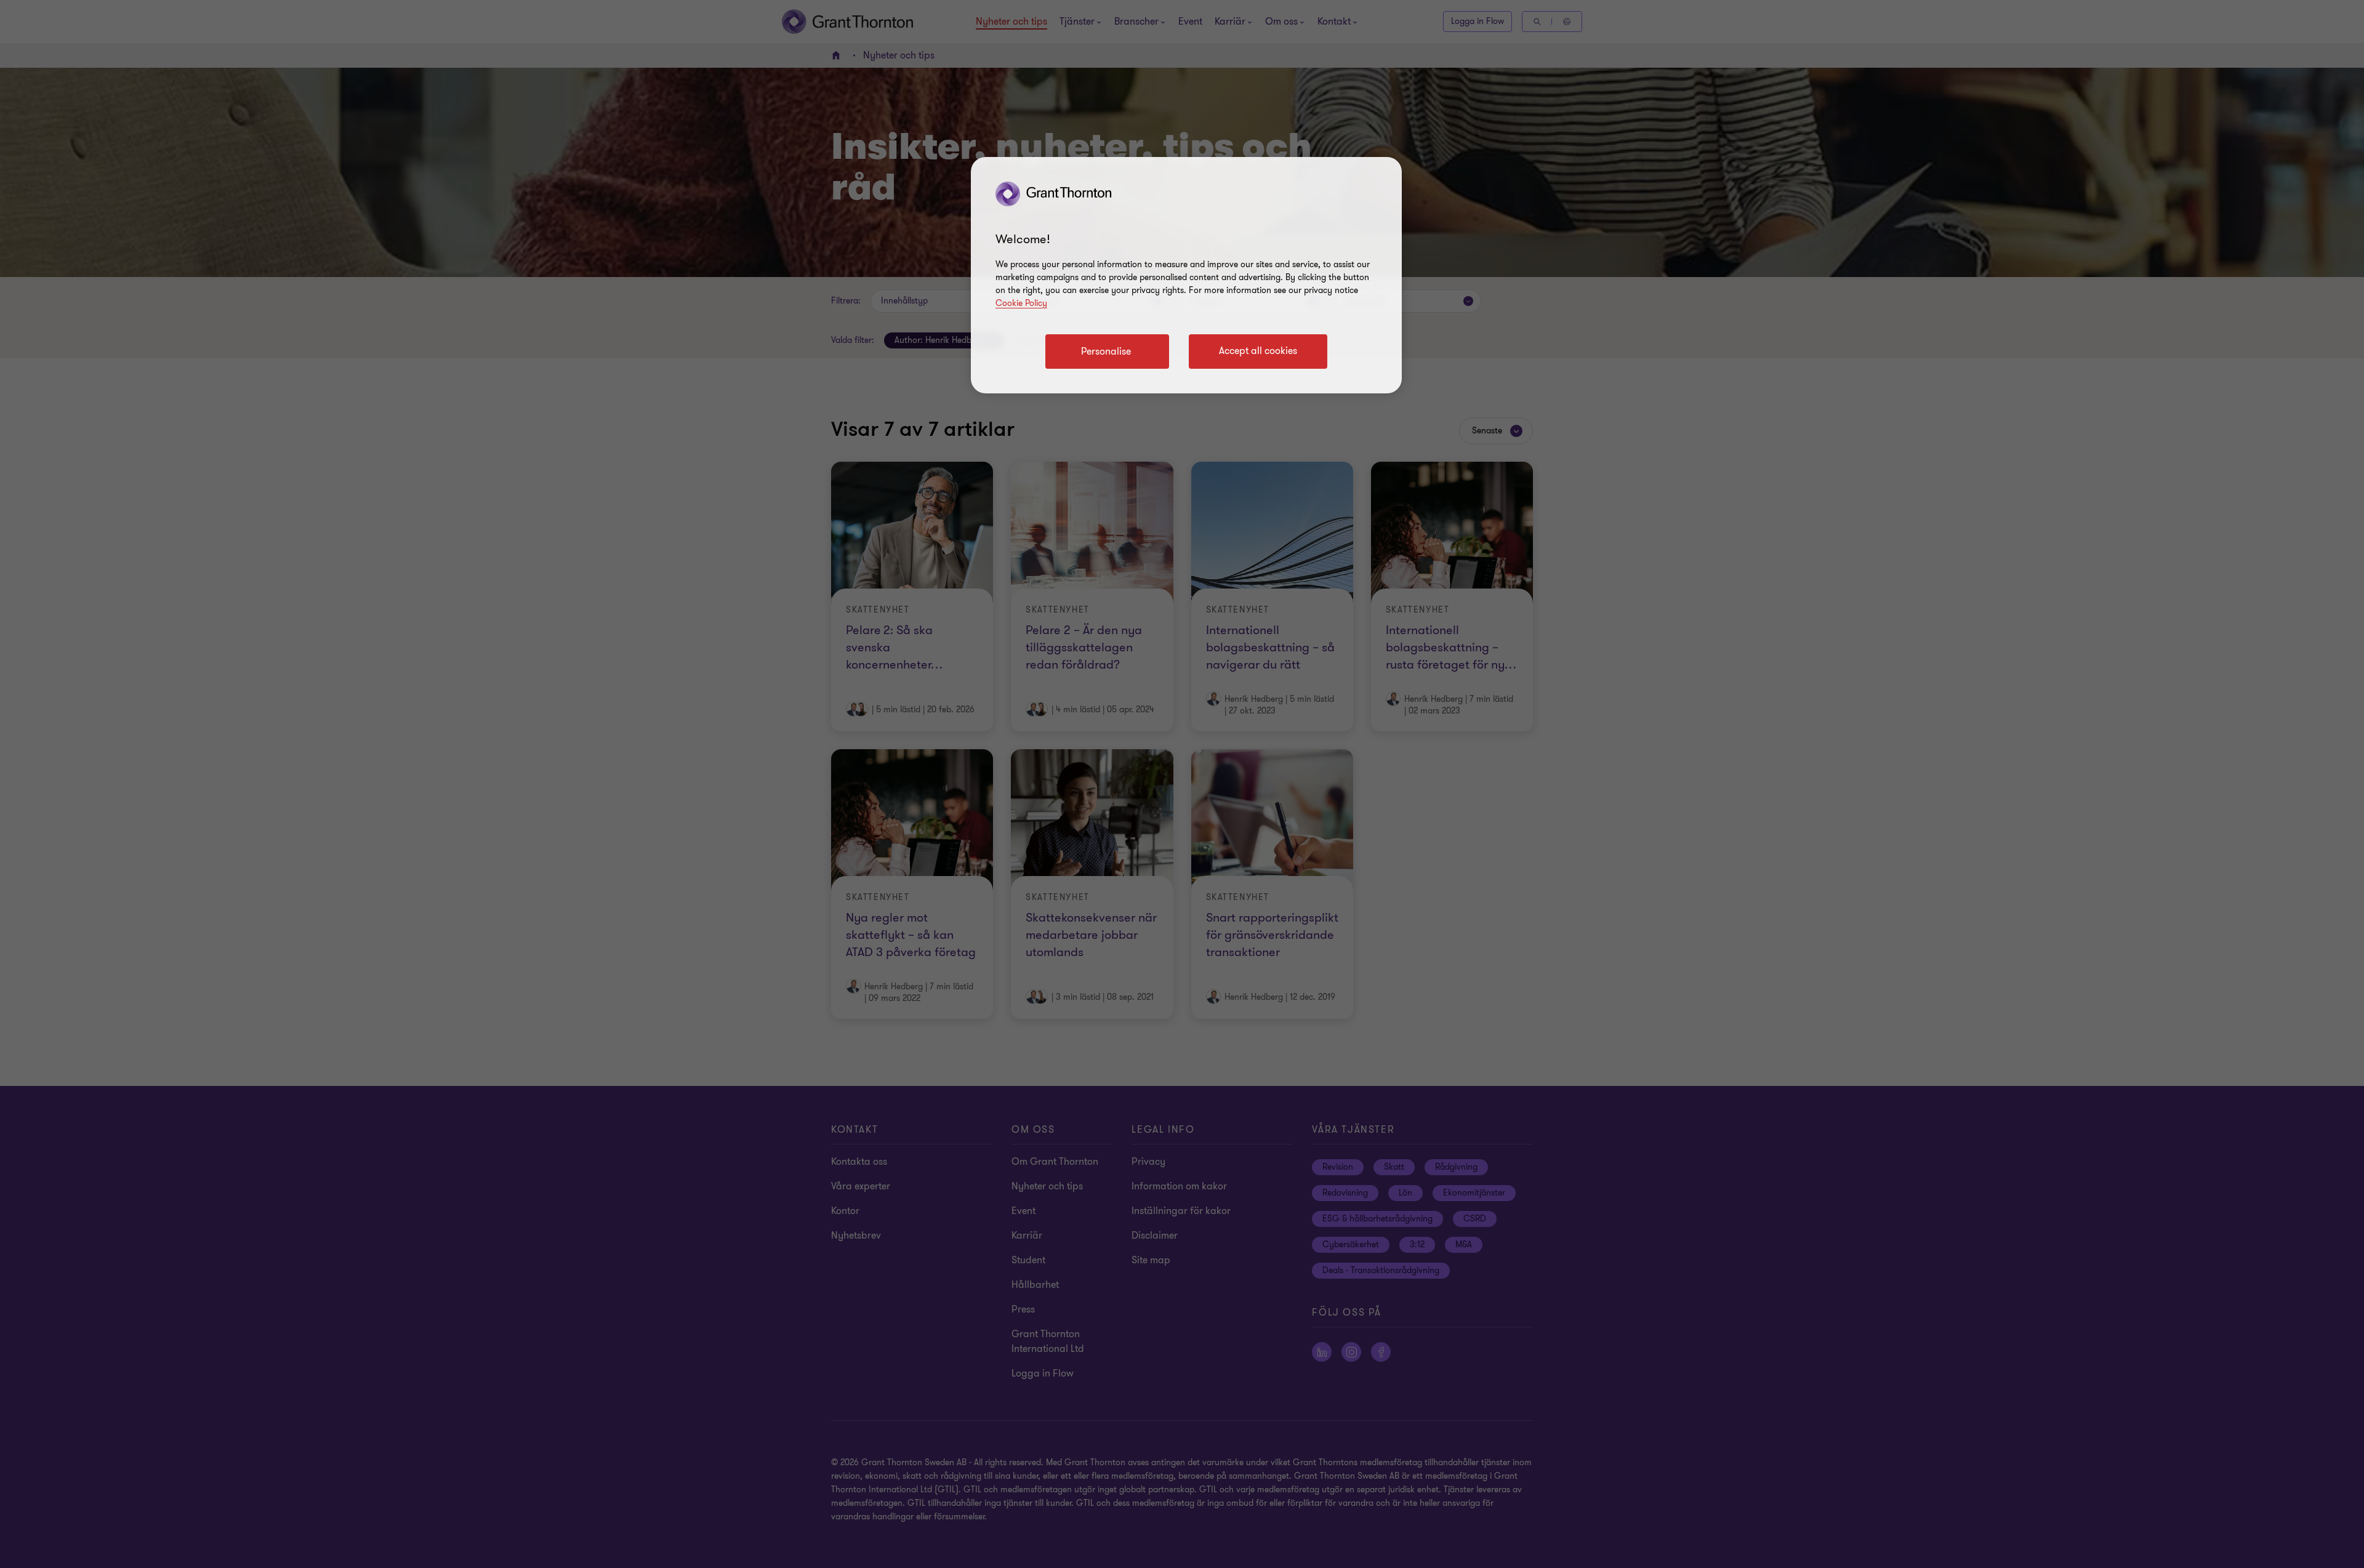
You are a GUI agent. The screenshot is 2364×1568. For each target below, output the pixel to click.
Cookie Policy (1021, 303)
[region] (1186, 275)
